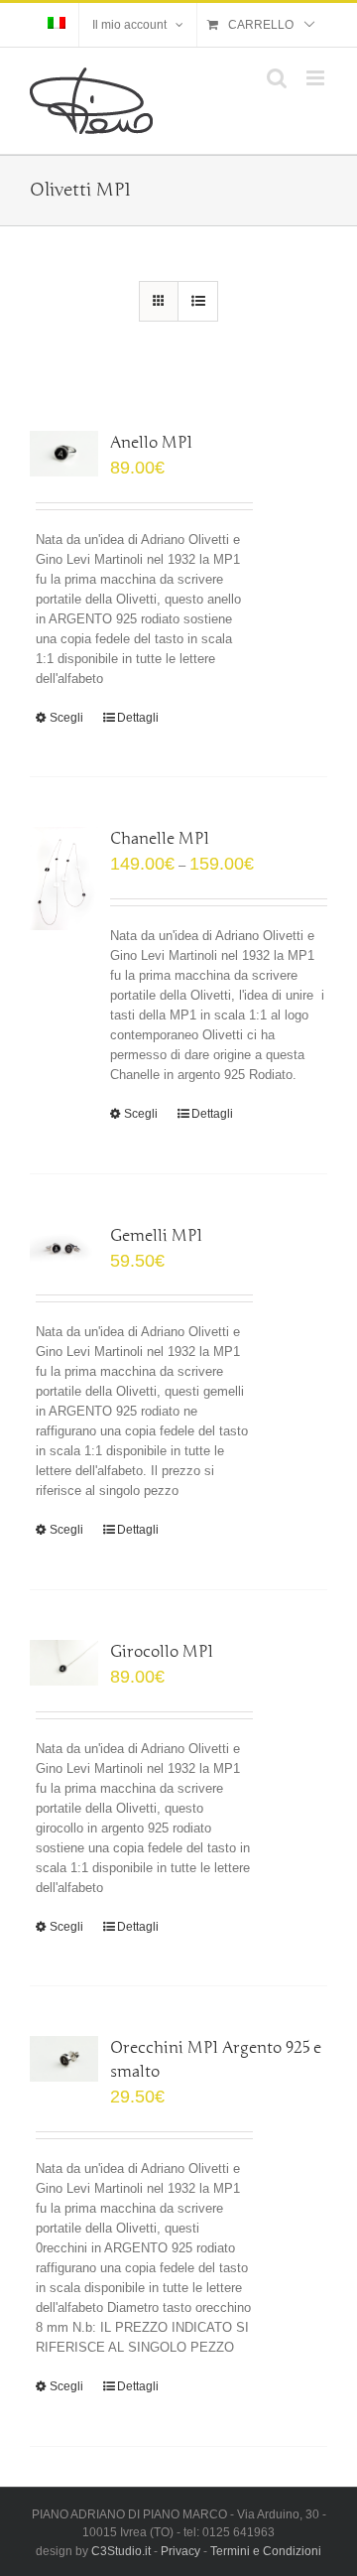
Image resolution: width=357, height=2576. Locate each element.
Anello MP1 (151, 443)
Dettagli (138, 718)
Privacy (180, 2551)
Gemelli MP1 (156, 1236)
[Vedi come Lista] (198, 301)
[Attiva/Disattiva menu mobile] (317, 78)
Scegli (66, 718)
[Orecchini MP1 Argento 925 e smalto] (64, 2059)
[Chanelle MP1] (64, 879)
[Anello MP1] (64, 454)
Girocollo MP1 (162, 1652)
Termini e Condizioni (266, 2551)
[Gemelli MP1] (64, 1247)
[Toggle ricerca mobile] (277, 78)
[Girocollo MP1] (64, 1663)
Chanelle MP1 (160, 839)
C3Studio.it (121, 2551)
